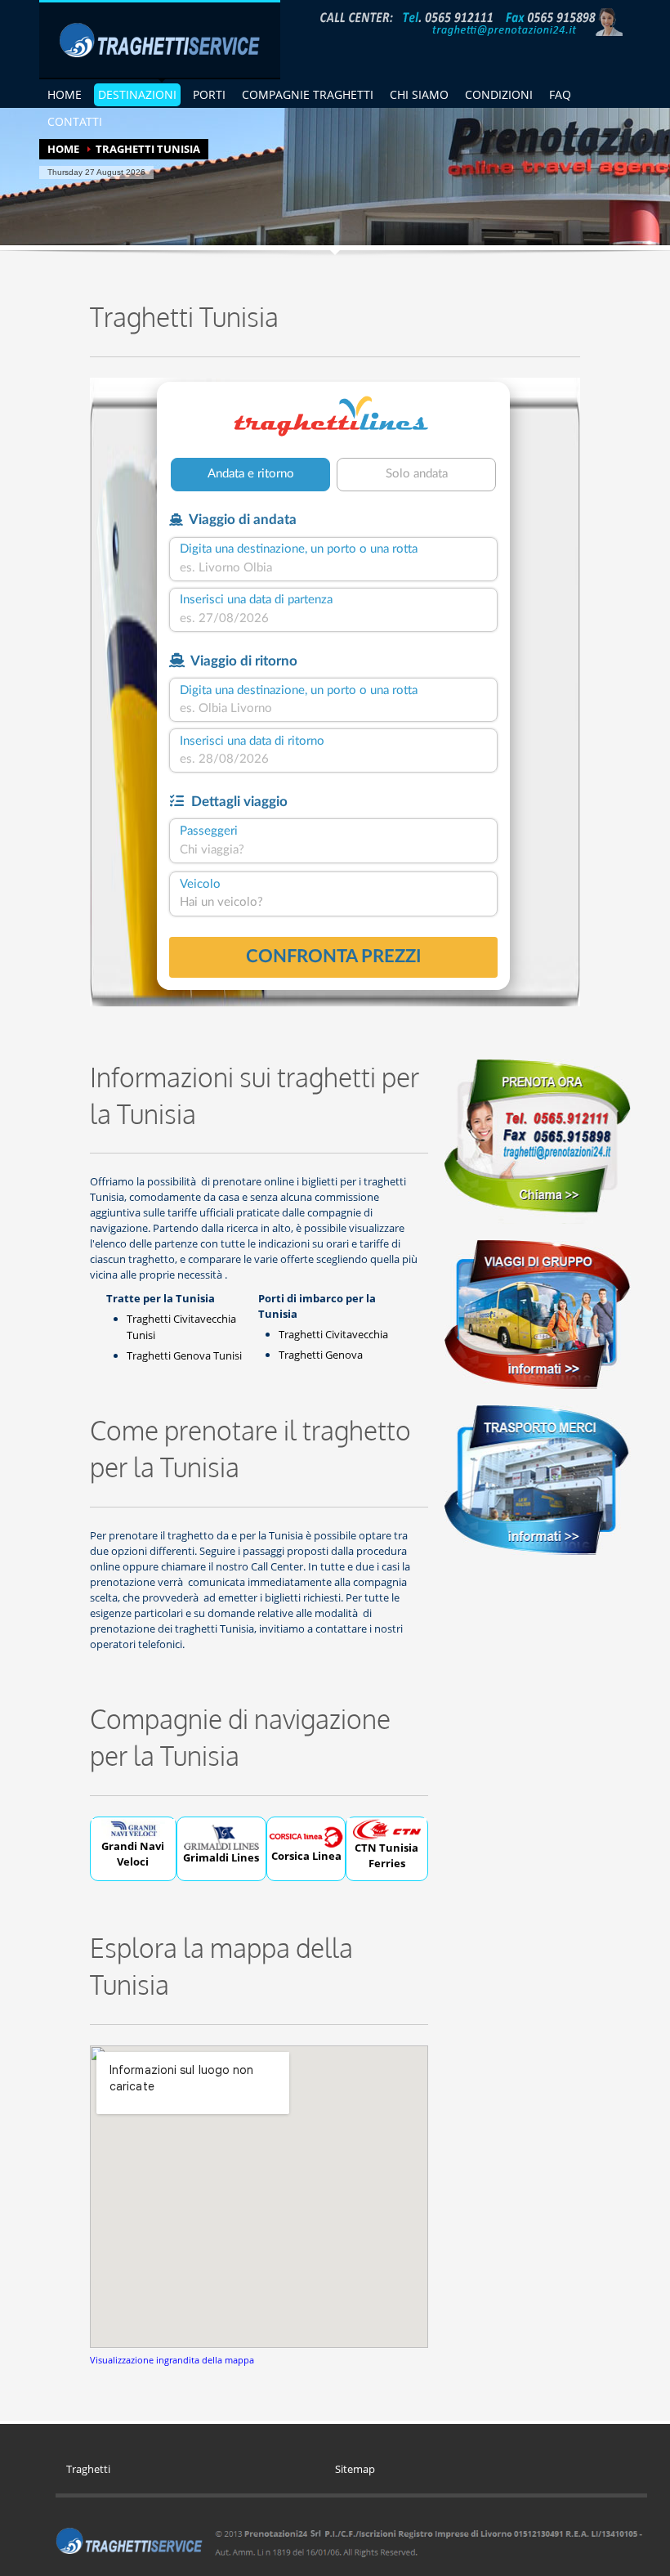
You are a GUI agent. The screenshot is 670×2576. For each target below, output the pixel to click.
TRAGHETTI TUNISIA (148, 149)
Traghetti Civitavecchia (333, 1334)
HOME (63, 149)
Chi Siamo (419, 94)
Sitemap (355, 2469)
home (65, 94)
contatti (75, 121)
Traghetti (88, 2469)
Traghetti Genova (321, 1355)
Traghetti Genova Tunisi (184, 1355)
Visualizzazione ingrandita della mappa (172, 2360)
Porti (209, 94)
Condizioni (499, 94)
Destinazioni (137, 94)
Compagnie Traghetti (308, 94)
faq (560, 94)
